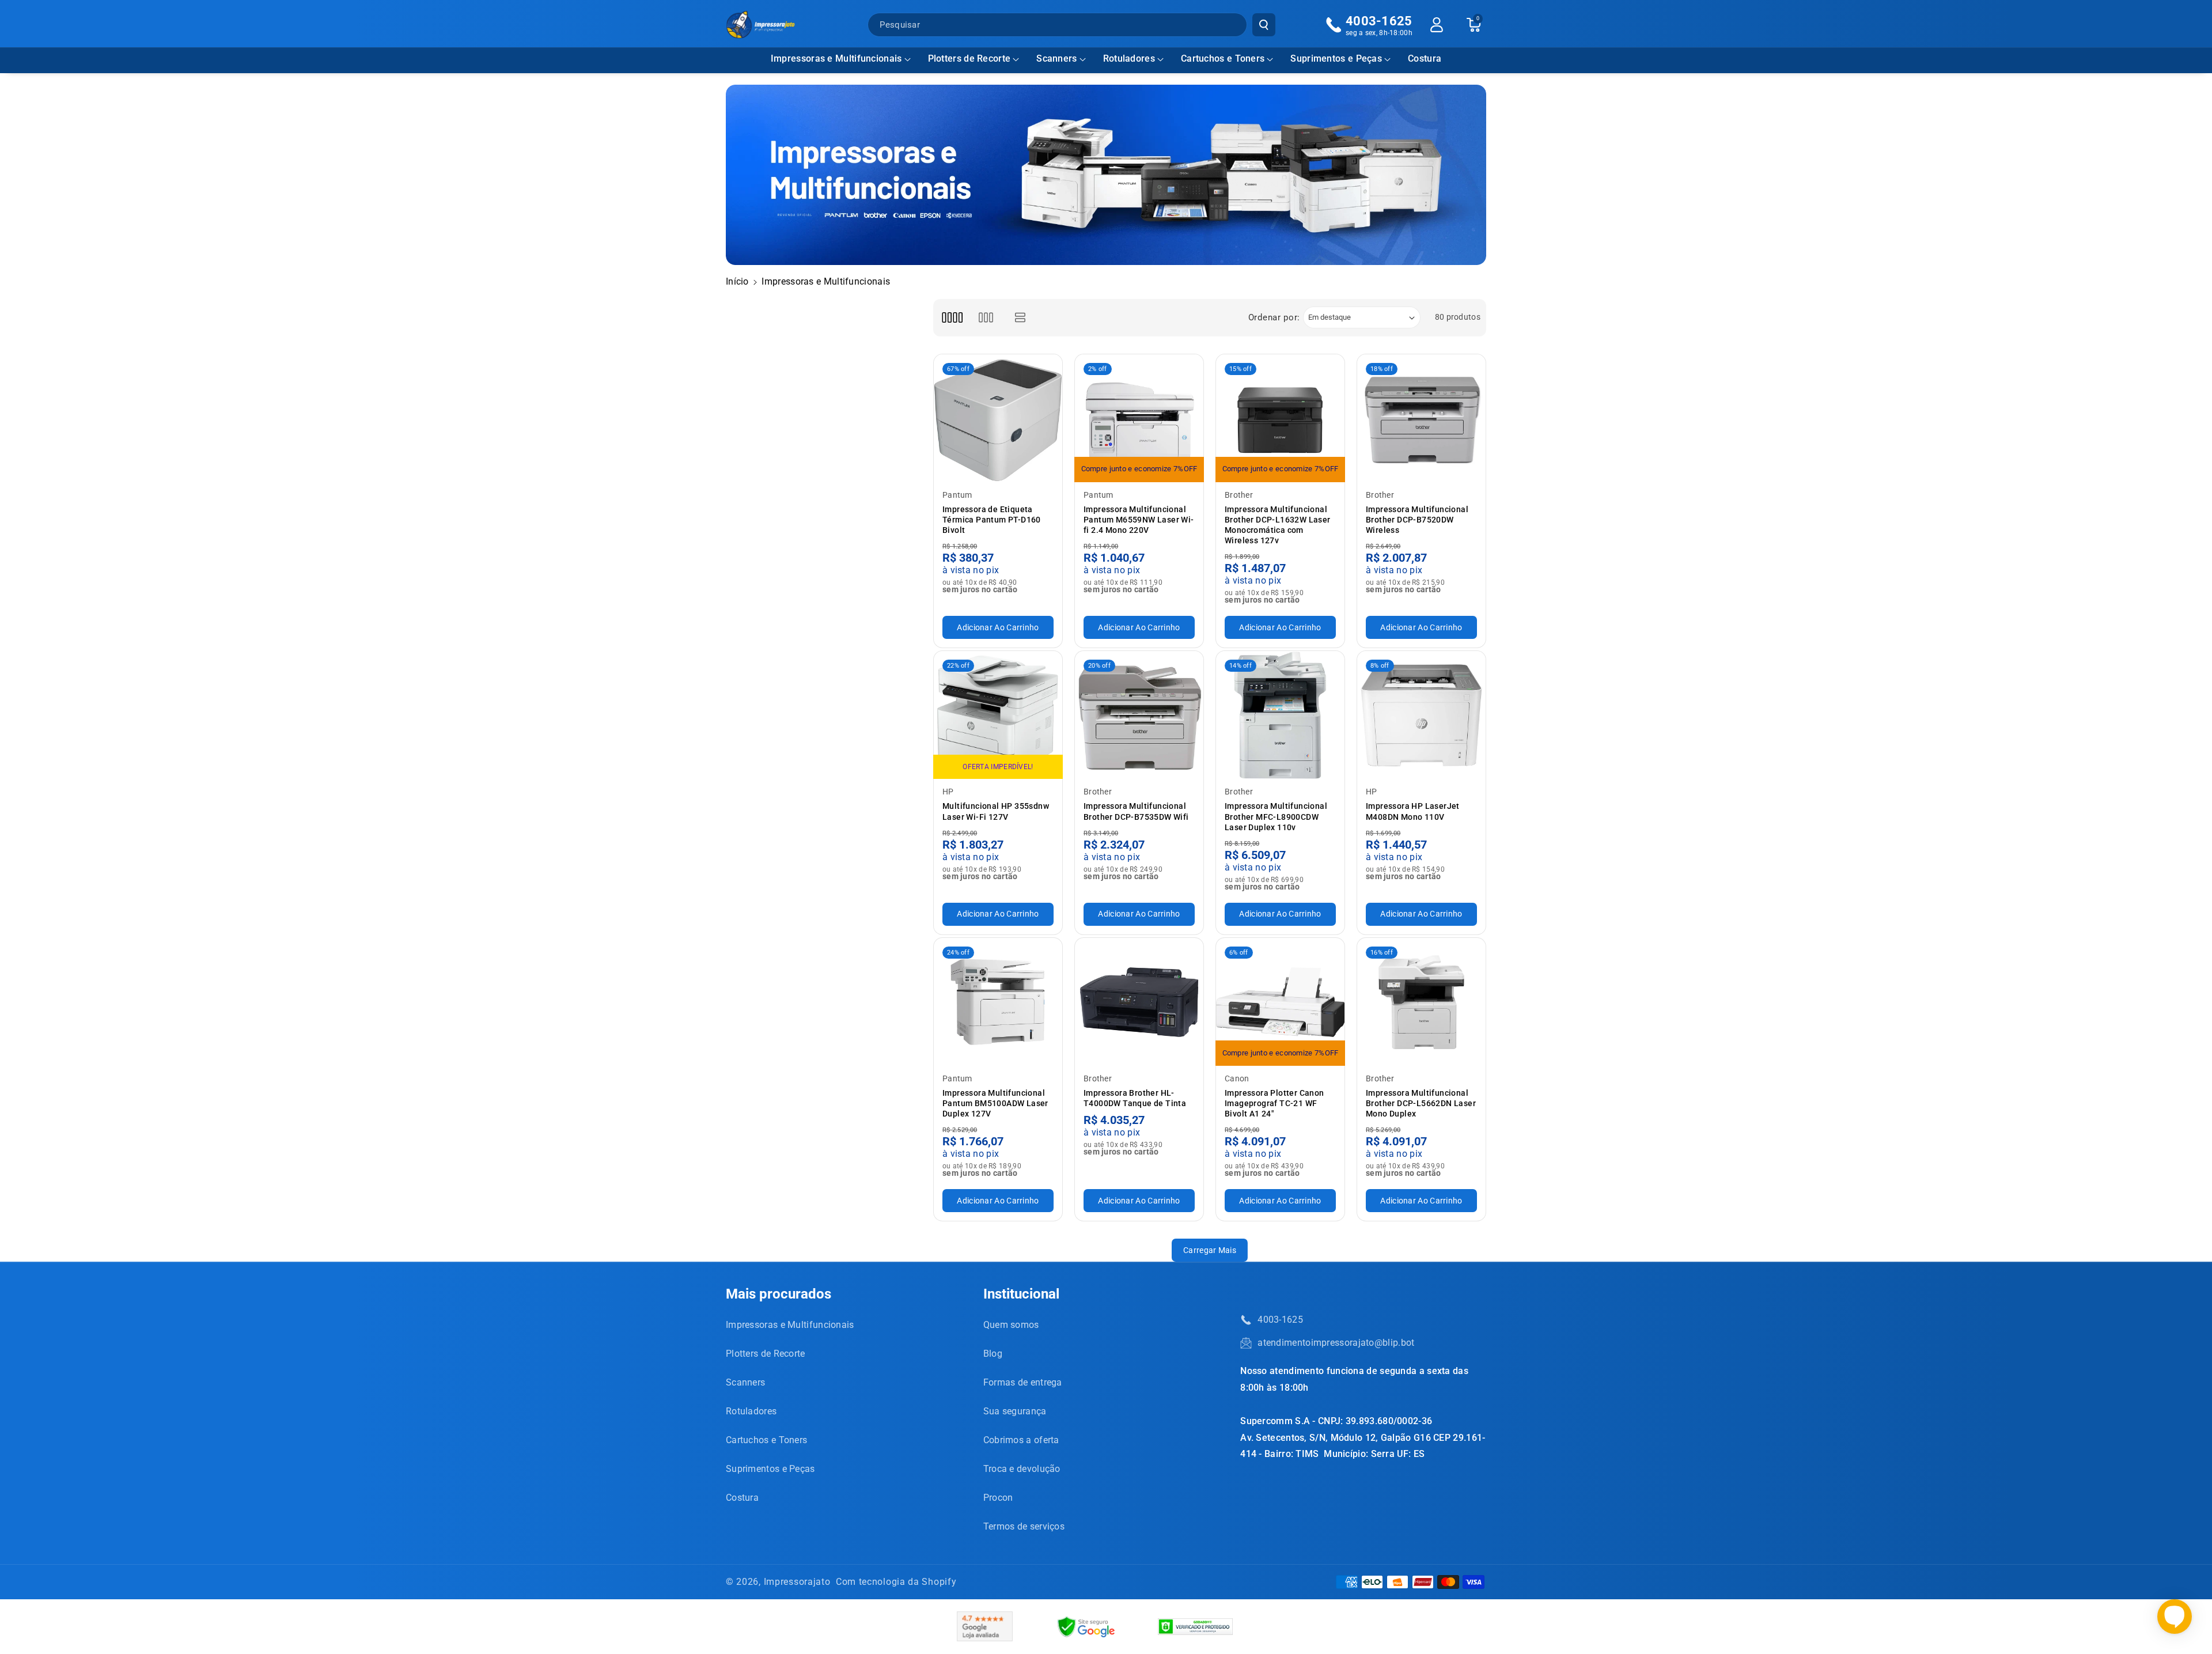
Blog (993, 1354)
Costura (742, 1498)
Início (737, 281)
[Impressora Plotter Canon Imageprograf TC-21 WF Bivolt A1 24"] (1280, 1002)
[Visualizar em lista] (1020, 318)
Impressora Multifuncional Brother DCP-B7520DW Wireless (1417, 520)
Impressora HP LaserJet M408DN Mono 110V (1413, 811)
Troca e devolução (1022, 1469)
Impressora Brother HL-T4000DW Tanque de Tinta (1135, 1098)
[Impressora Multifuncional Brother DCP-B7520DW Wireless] (1421, 419)
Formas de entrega (1023, 1382)
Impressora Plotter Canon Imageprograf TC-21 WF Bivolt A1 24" (1274, 1103)
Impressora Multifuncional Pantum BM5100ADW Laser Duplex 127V (995, 1103)
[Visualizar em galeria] (986, 318)
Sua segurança (1015, 1411)
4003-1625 (1280, 1320)
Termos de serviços (1024, 1526)
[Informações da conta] (1437, 25)
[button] (841, 59)
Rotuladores (1129, 58)
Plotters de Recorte (969, 58)
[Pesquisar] (1264, 25)
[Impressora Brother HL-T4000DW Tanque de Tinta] (1139, 1002)
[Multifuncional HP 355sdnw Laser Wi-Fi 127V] (998, 715)
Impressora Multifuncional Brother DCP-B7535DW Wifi (1136, 811)
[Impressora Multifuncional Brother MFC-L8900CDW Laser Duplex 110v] (1280, 715)
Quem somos (1011, 1325)
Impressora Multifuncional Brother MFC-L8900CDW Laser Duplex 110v (1276, 816)
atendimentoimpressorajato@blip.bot (1336, 1343)
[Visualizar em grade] (952, 318)
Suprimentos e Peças (1336, 58)
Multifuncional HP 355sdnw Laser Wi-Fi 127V (996, 811)
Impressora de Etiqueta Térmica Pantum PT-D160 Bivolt (992, 520)
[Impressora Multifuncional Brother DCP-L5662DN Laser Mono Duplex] (1421, 1002)
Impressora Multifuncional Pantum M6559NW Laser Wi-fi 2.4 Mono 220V (1139, 520)
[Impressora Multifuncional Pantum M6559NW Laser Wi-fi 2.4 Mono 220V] (1139, 419)
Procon (998, 1498)
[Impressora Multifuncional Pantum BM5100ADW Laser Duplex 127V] (998, 1002)
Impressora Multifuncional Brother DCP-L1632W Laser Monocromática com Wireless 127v (1278, 525)
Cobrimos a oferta (1021, 1440)
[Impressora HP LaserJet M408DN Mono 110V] (1421, 715)
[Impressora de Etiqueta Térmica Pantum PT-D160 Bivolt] (998, 419)
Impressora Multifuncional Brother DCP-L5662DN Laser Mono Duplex (1421, 1103)
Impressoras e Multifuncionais (836, 58)
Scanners (1056, 58)
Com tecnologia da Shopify (896, 1582)
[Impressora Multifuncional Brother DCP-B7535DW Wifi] (1139, 715)
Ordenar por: (1274, 317)
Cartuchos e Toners (1223, 58)
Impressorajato (797, 1582)
